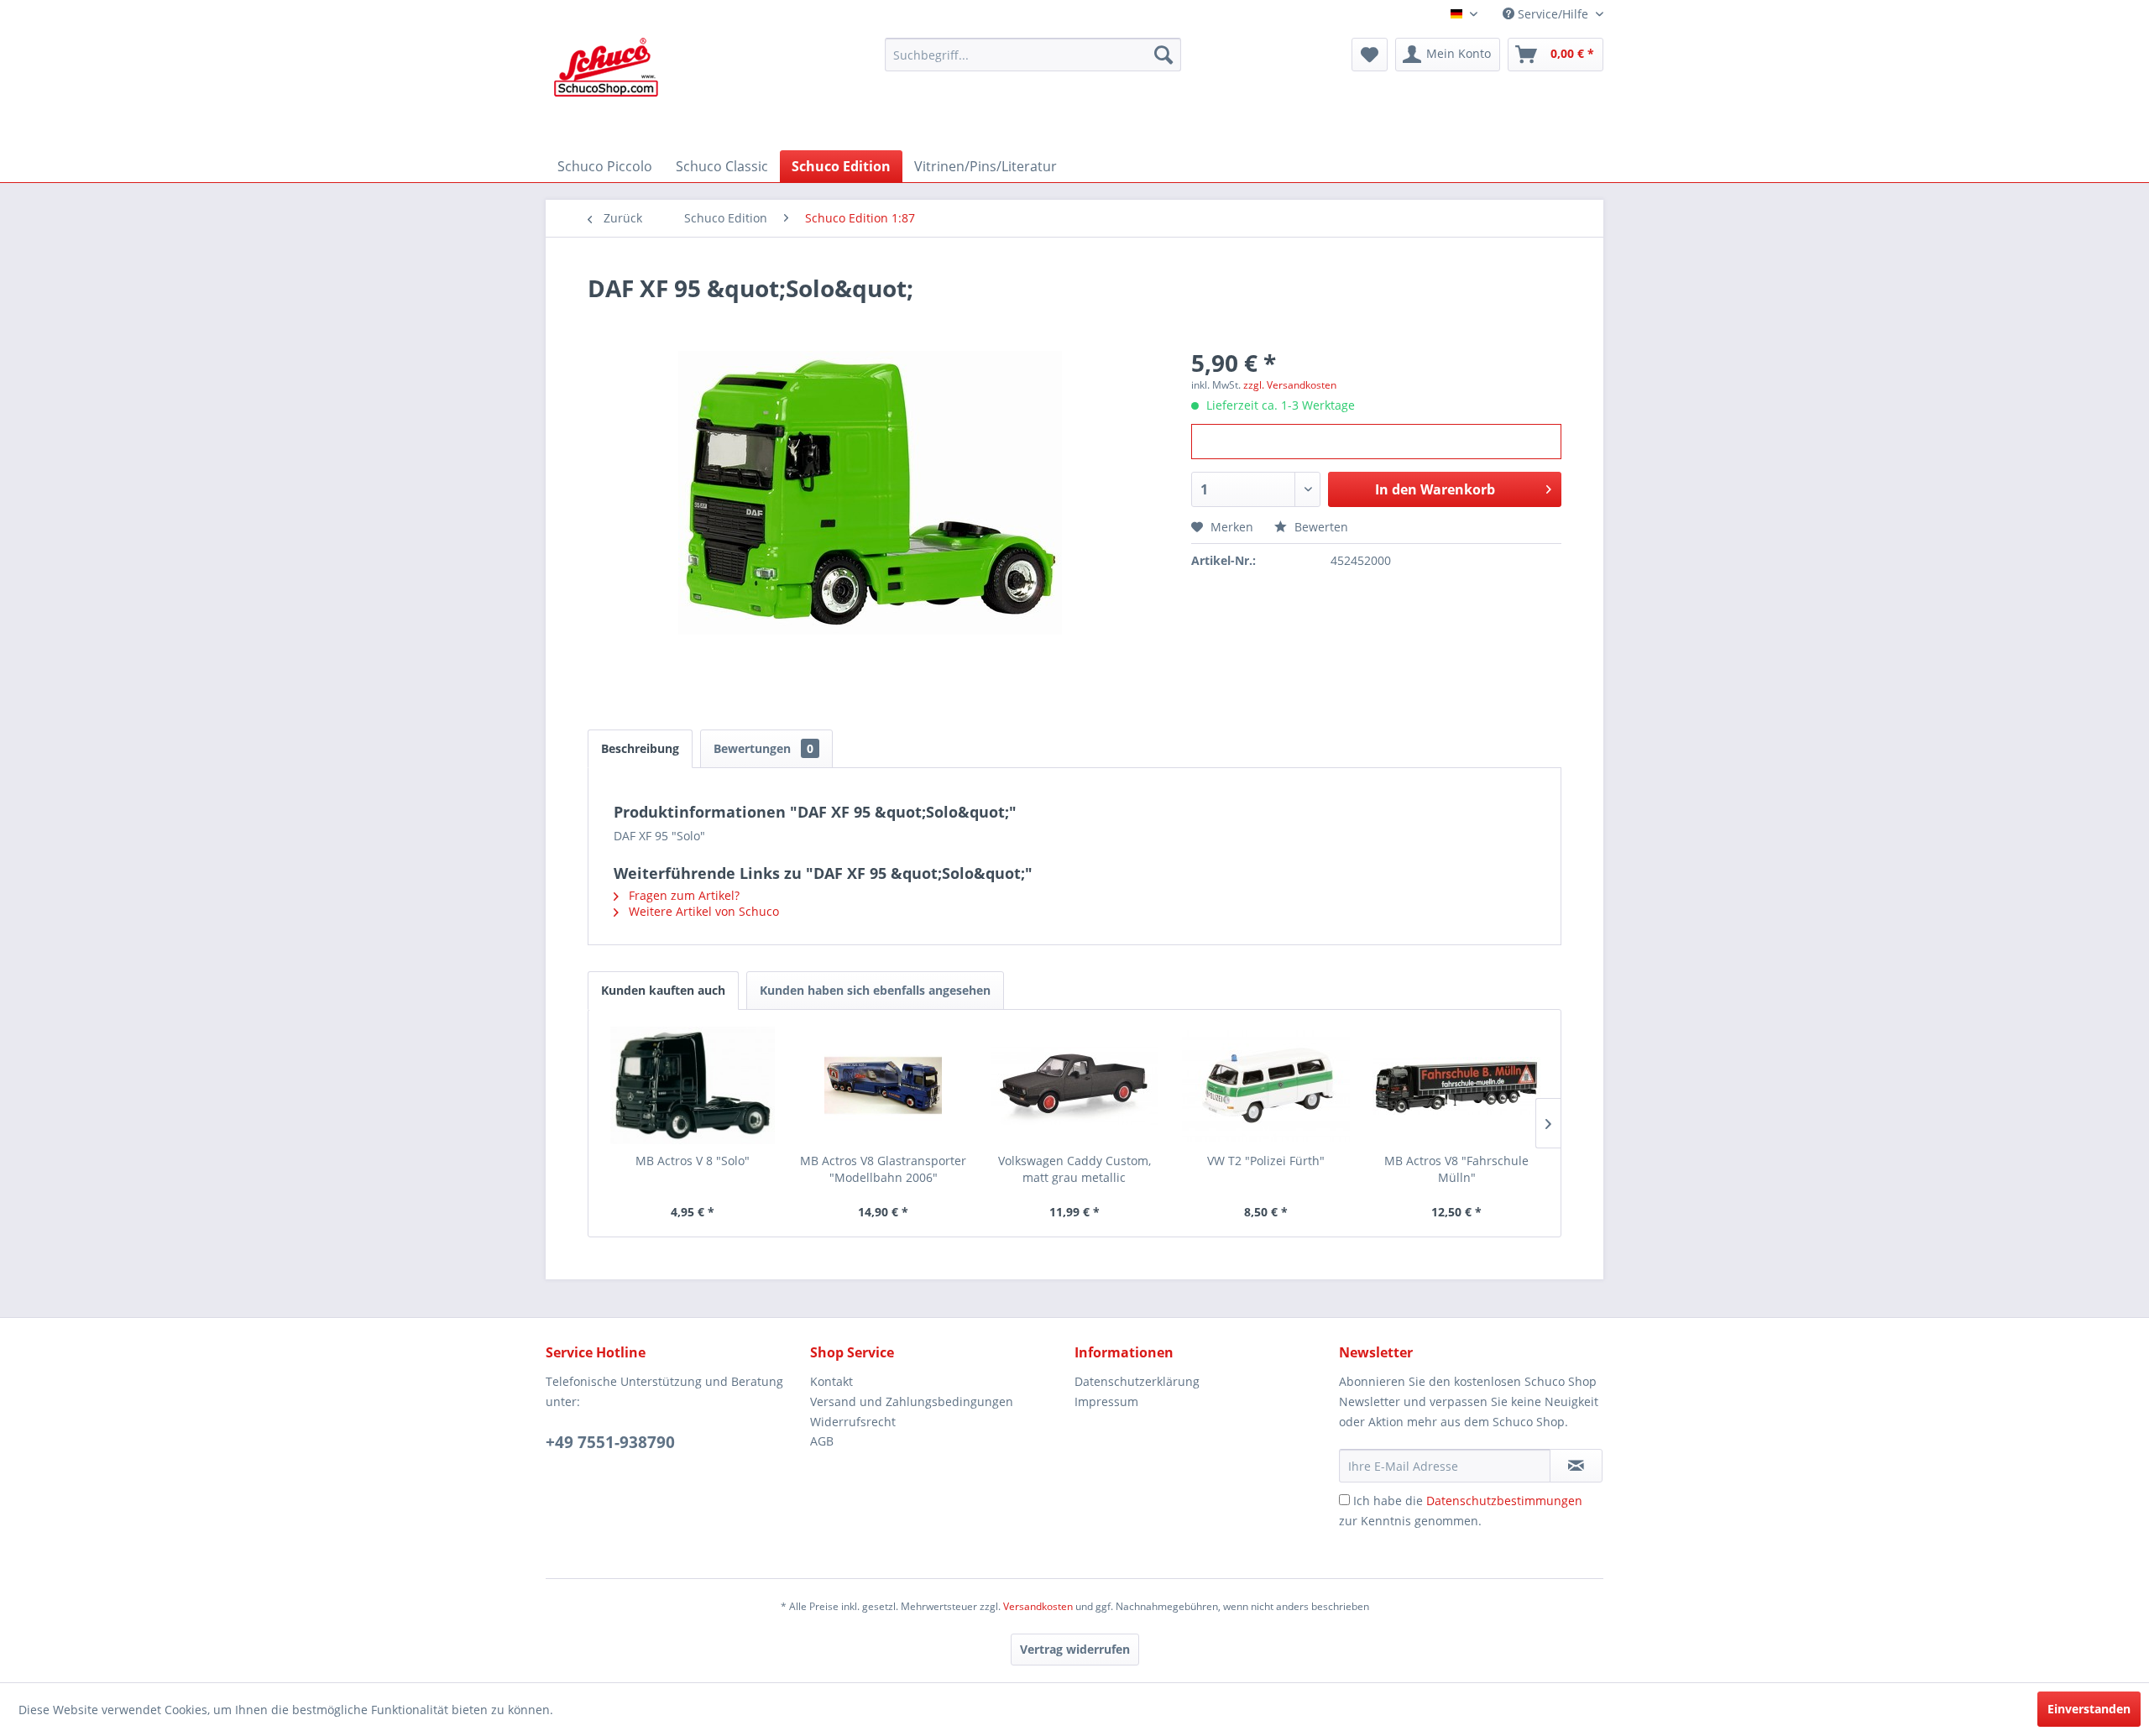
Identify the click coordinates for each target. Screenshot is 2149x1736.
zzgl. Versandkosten (1290, 385)
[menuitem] (1033, 55)
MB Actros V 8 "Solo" (693, 1161)
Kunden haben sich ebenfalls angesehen (875, 990)
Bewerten (1320, 527)
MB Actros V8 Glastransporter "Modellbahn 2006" (883, 1169)
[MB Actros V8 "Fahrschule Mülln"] (1456, 1085)
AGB (822, 1441)
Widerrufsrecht (853, 1422)
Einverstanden (2089, 1709)
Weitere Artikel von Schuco (702, 911)
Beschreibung (640, 748)
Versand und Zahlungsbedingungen (912, 1401)
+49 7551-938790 (610, 1442)
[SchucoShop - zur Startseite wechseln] (606, 90)
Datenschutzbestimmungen (1504, 1501)
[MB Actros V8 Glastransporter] (884, 1085)
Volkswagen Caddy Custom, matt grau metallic (1074, 1169)
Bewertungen (763, 748)
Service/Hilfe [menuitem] (1553, 14)
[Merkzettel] (1370, 55)
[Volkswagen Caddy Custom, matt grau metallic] (1074, 1085)
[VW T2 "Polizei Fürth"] (1266, 1085)
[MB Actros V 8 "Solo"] (693, 1085)
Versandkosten (1038, 1606)
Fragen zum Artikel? (682, 895)
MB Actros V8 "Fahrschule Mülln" (1456, 1169)
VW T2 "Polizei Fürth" (1266, 1161)
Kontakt (831, 1381)
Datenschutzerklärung (1137, 1381)
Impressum (1106, 1401)
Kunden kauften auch (663, 990)
